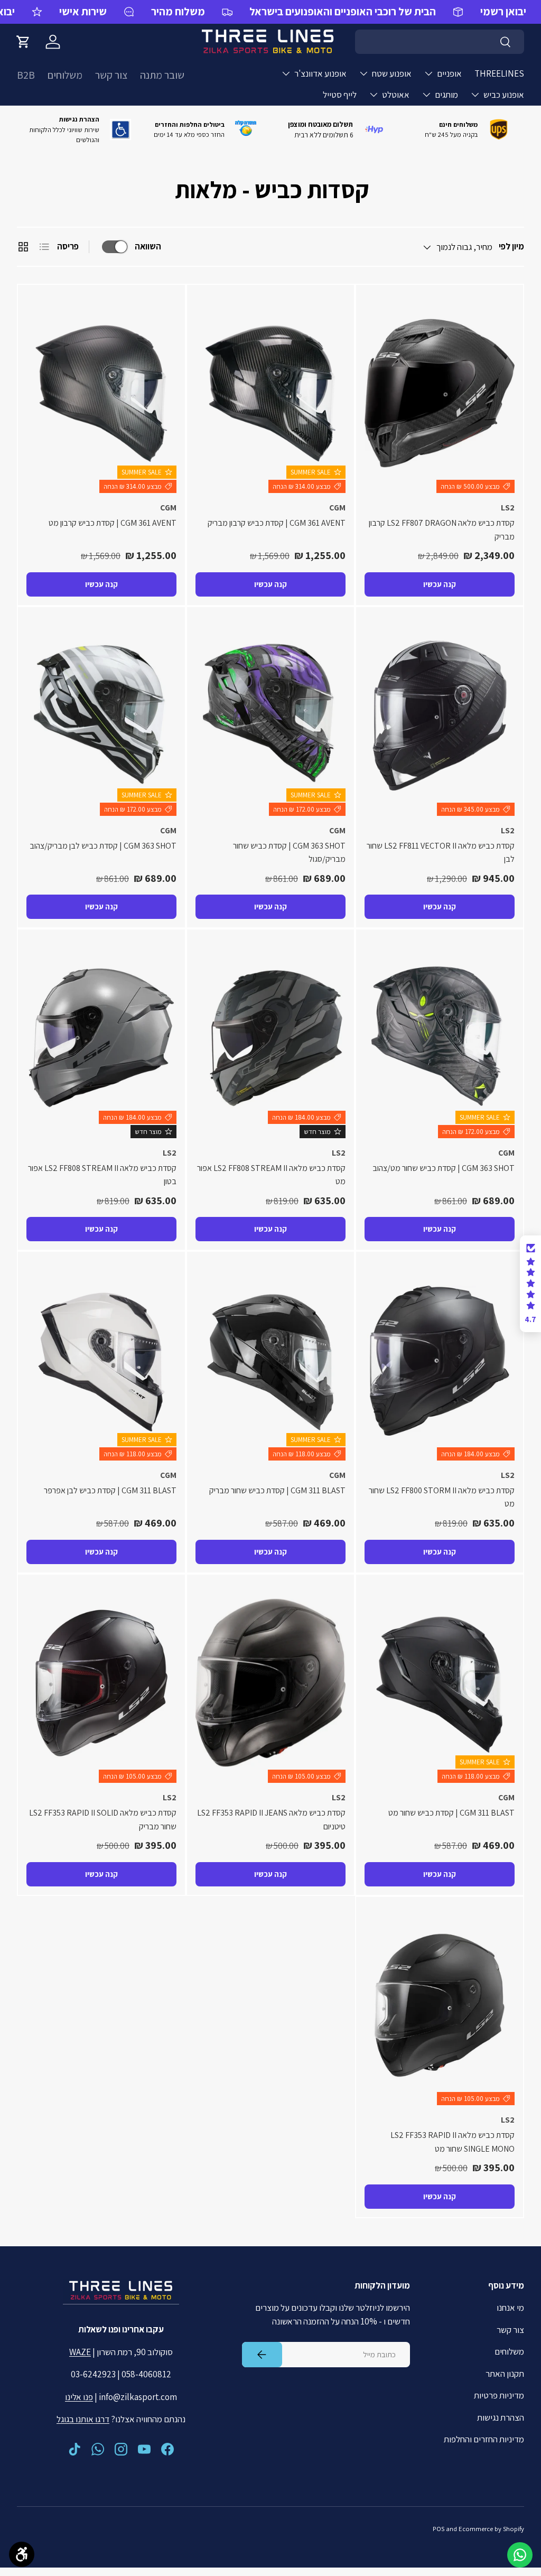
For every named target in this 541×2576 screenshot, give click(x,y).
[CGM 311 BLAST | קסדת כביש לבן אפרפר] (101, 1360)
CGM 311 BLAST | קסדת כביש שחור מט (451, 1813)
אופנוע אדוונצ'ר (320, 73)
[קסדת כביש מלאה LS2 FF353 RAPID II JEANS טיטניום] (270, 1683)
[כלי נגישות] (22, 2554)
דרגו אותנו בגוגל (83, 2419)
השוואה (148, 246)
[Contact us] (520, 2555)
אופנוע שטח (392, 73)
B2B (26, 75)
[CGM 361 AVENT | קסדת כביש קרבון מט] (101, 393)
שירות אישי (83, 11)
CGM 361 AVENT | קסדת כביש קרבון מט (113, 523)
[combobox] (440, 42)
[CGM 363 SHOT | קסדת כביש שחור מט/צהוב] (440, 1038)
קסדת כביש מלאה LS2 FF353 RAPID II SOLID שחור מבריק (103, 1820)
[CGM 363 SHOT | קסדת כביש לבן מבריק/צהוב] (101, 716)
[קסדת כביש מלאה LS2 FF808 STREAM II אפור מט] (270, 1038)
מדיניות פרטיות (499, 2395)
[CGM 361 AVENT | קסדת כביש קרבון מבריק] (270, 393)
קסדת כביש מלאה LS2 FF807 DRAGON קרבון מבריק (442, 530)
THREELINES (499, 73)
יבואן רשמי (503, 11)
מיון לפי (511, 246)
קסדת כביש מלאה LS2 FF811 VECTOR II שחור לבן (441, 853)
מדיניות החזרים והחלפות (484, 2439)
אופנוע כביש (504, 95)
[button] (23, 42)
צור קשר (111, 75)
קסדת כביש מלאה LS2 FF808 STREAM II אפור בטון (102, 1175)
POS (439, 2529)
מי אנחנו (510, 2308)
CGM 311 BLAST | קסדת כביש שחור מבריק (277, 1490)
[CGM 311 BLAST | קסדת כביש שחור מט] (440, 1683)
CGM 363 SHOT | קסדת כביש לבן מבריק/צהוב (103, 846)
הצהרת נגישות (501, 2417)
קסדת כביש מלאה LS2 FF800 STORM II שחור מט (442, 1497)
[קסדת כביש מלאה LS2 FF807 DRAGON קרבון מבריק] (440, 393)
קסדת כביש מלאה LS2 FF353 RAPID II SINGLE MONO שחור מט (453, 2142)
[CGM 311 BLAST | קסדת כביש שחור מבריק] (270, 1360)
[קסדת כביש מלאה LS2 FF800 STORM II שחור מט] (440, 1360)
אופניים (449, 73)
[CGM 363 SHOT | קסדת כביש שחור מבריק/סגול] (270, 716)
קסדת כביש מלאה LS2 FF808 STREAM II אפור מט (271, 1175)
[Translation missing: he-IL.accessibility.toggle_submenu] (428, 73)
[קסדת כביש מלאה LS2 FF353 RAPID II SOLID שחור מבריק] (101, 1683)
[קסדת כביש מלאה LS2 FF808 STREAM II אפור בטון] (101, 1038)
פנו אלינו (79, 2397)
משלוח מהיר (178, 11)
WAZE (80, 2352)
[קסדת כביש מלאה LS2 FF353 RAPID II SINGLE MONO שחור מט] (440, 2006)
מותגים (446, 95)
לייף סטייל (340, 95)
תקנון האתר (505, 2374)
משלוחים (65, 75)
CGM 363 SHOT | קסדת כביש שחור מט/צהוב (444, 1168)
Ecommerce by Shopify (491, 2529)
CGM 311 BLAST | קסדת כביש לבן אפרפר (110, 1490)
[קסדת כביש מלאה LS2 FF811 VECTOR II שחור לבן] (440, 716)
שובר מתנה (162, 75)
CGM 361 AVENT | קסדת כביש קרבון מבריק (277, 523)
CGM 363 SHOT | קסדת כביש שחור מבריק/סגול (289, 853)
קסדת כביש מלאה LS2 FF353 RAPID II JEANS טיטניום (271, 1820)
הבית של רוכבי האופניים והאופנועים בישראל (343, 11)
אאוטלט (396, 95)
